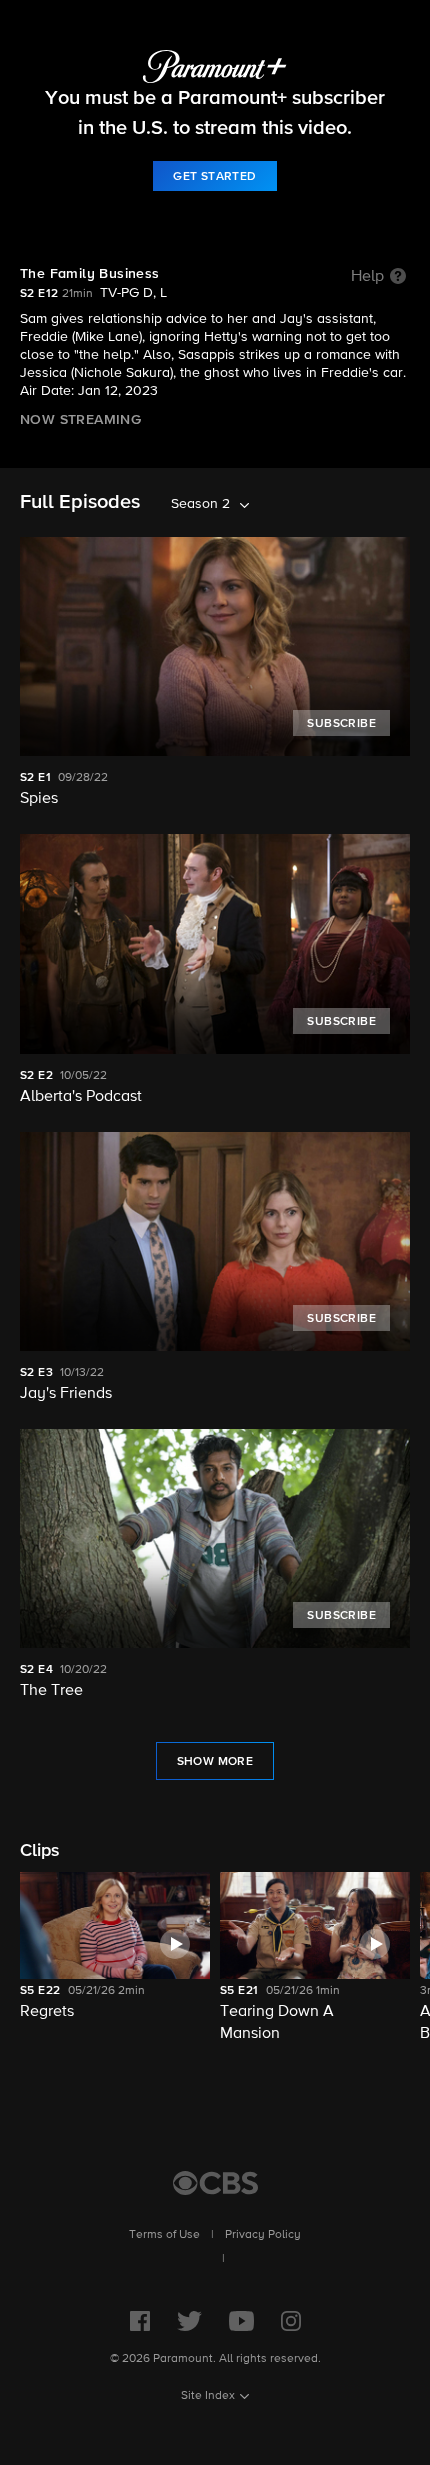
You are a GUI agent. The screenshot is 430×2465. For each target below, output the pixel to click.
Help (367, 277)
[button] (115, 1958)
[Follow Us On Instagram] (291, 2321)
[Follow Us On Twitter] (189, 2321)
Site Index (208, 2396)
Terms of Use (164, 2235)
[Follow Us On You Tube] (241, 2321)
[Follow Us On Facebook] (140, 2321)
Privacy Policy (263, 2235)
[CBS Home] (215, 2183)
